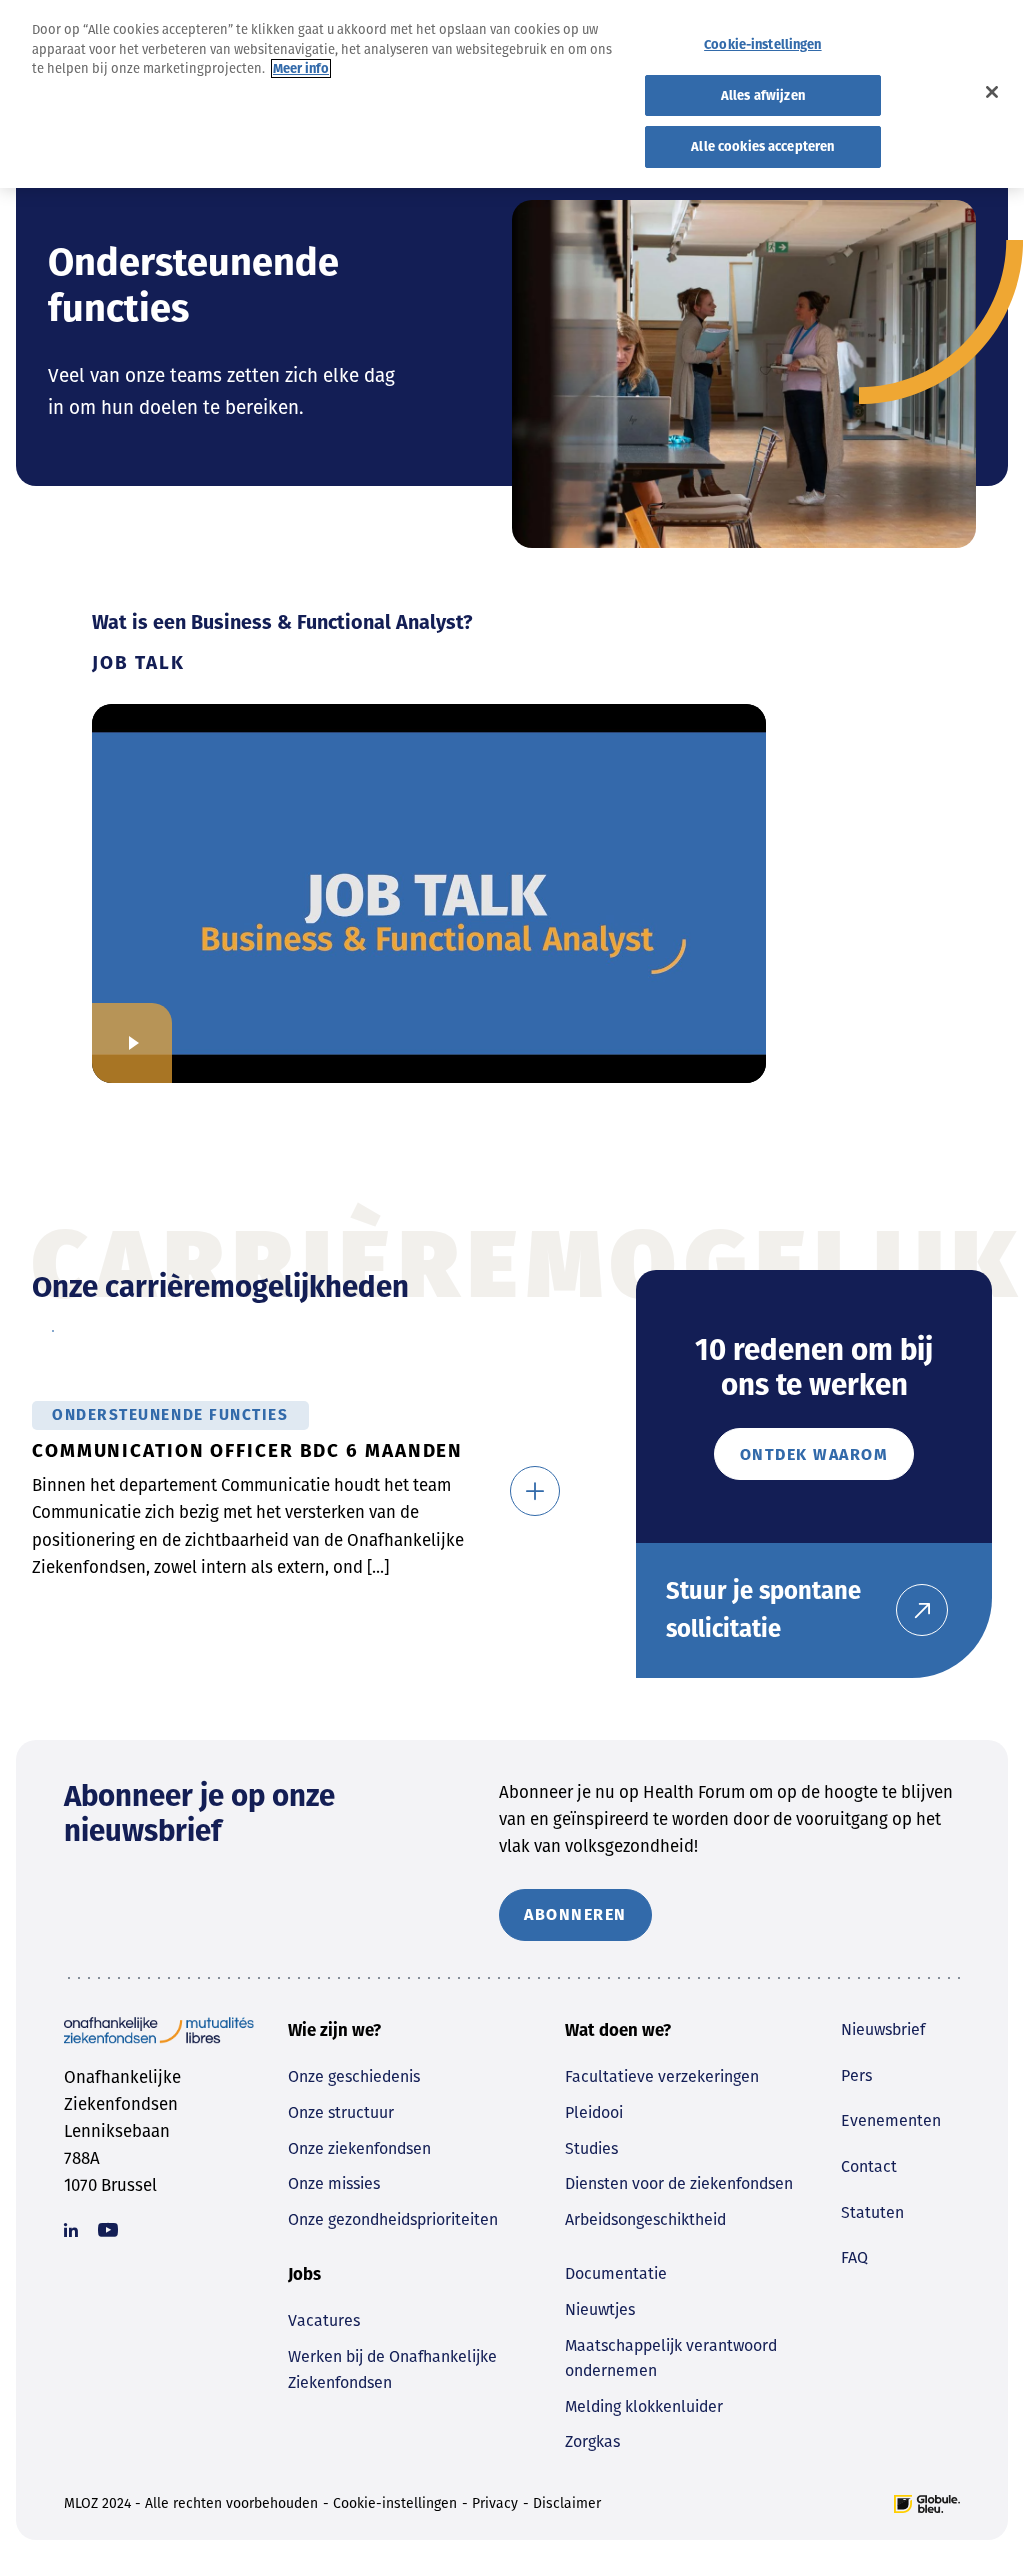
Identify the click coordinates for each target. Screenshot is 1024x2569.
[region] (512, 94)
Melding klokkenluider (644, 2406)
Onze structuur (341, 2112)
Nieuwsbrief (883, 2029)
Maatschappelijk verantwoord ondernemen (671, 2358)
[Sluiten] (992, 92)
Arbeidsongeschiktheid (645, 2219)
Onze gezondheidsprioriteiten (393, 2219)
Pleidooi (594, 2112)
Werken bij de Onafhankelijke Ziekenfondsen (392, 2369)
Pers (856, 2075)
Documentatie (616, 2273)
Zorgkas (592, 2441)
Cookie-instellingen (395, 2503)
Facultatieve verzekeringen (662, 2076)
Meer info (301, 68)
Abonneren (575, 1914)
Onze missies (334, 2183)
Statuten (872, 2212)
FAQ (854, 2257)
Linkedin (71, 2230)
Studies (591, 2148)
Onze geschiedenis (354, 2076)
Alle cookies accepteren (762, 146)
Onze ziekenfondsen (359, 2148)
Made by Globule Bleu (927, 2504)
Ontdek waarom (814, 1454)
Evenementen (891, 2120)
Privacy (495, 2503)
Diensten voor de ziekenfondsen (679, 2183)
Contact (869, 2166)
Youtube (108, 2230)
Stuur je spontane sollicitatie (763, 1610)
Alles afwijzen (763, 95)
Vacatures (324, 2320)
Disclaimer (567, 2503)
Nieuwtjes (600, 2309)
